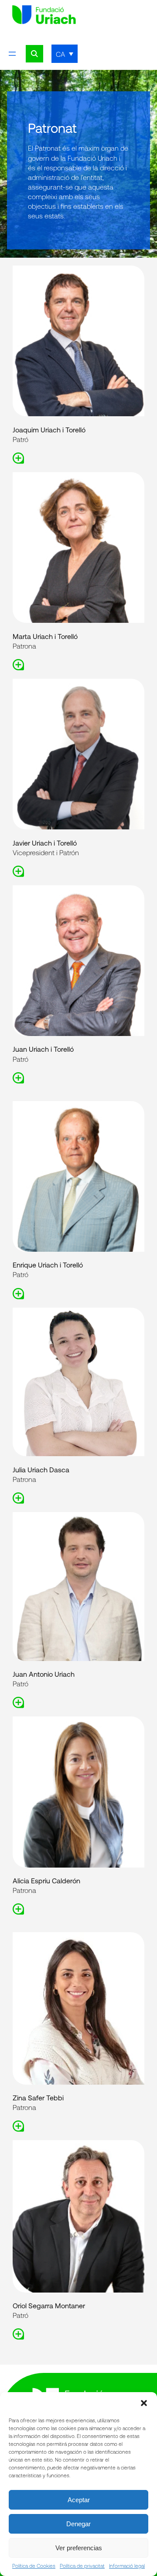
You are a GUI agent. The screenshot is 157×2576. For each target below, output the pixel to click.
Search (34, 54)
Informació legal (127, 2566)
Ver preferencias (79, 2548)
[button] (144, 2403)
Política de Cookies (34, 2566)
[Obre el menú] (12, 54)
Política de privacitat (82, 2566)
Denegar (78, 2524)
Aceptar (79, 2500)
